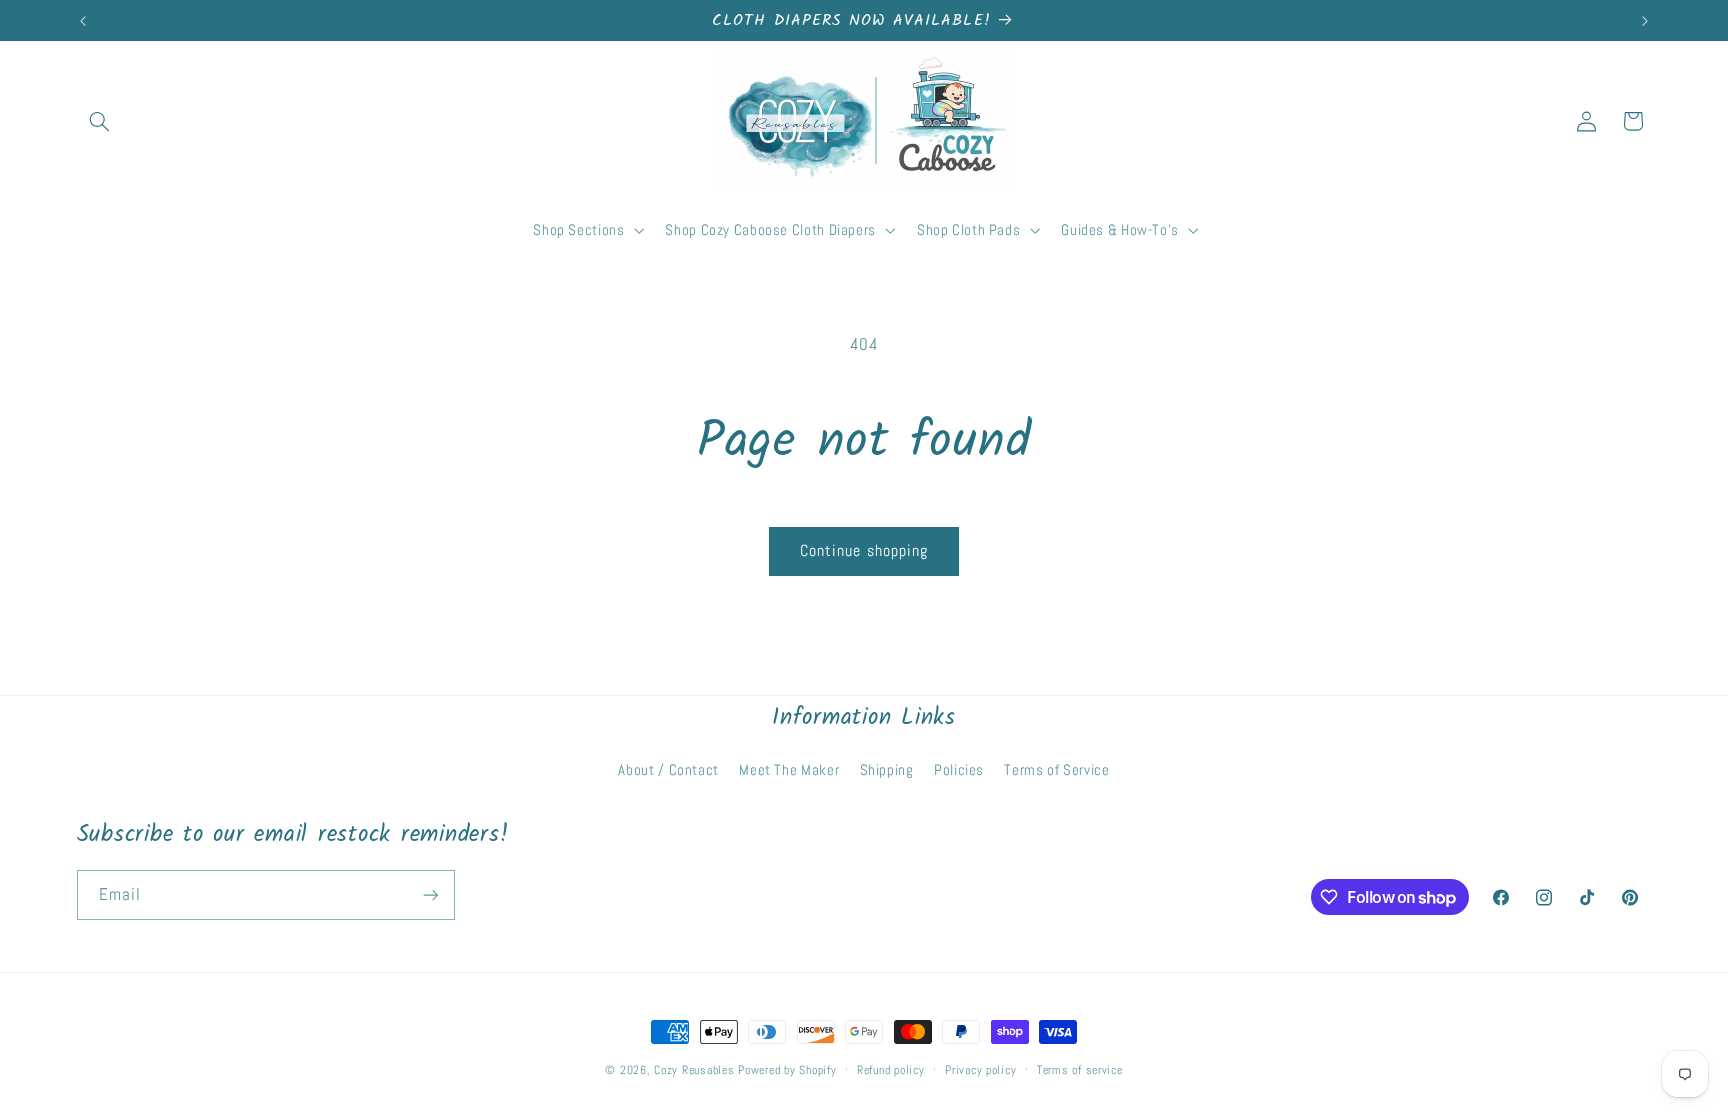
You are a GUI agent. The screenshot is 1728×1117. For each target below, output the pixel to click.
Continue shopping (864, 551)
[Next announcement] (1645, 21)
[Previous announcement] (83, 21)
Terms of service (1080, 1070)
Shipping (887, 770)
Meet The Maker (789, 770)
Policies (959, 770)
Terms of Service (1056, 770)
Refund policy (891, 1070)
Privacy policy (980, 1070)
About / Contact (668, 770)
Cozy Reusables (694, 1070)
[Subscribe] (430, 894)
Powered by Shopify (787, 1070)
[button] (100, 121)
